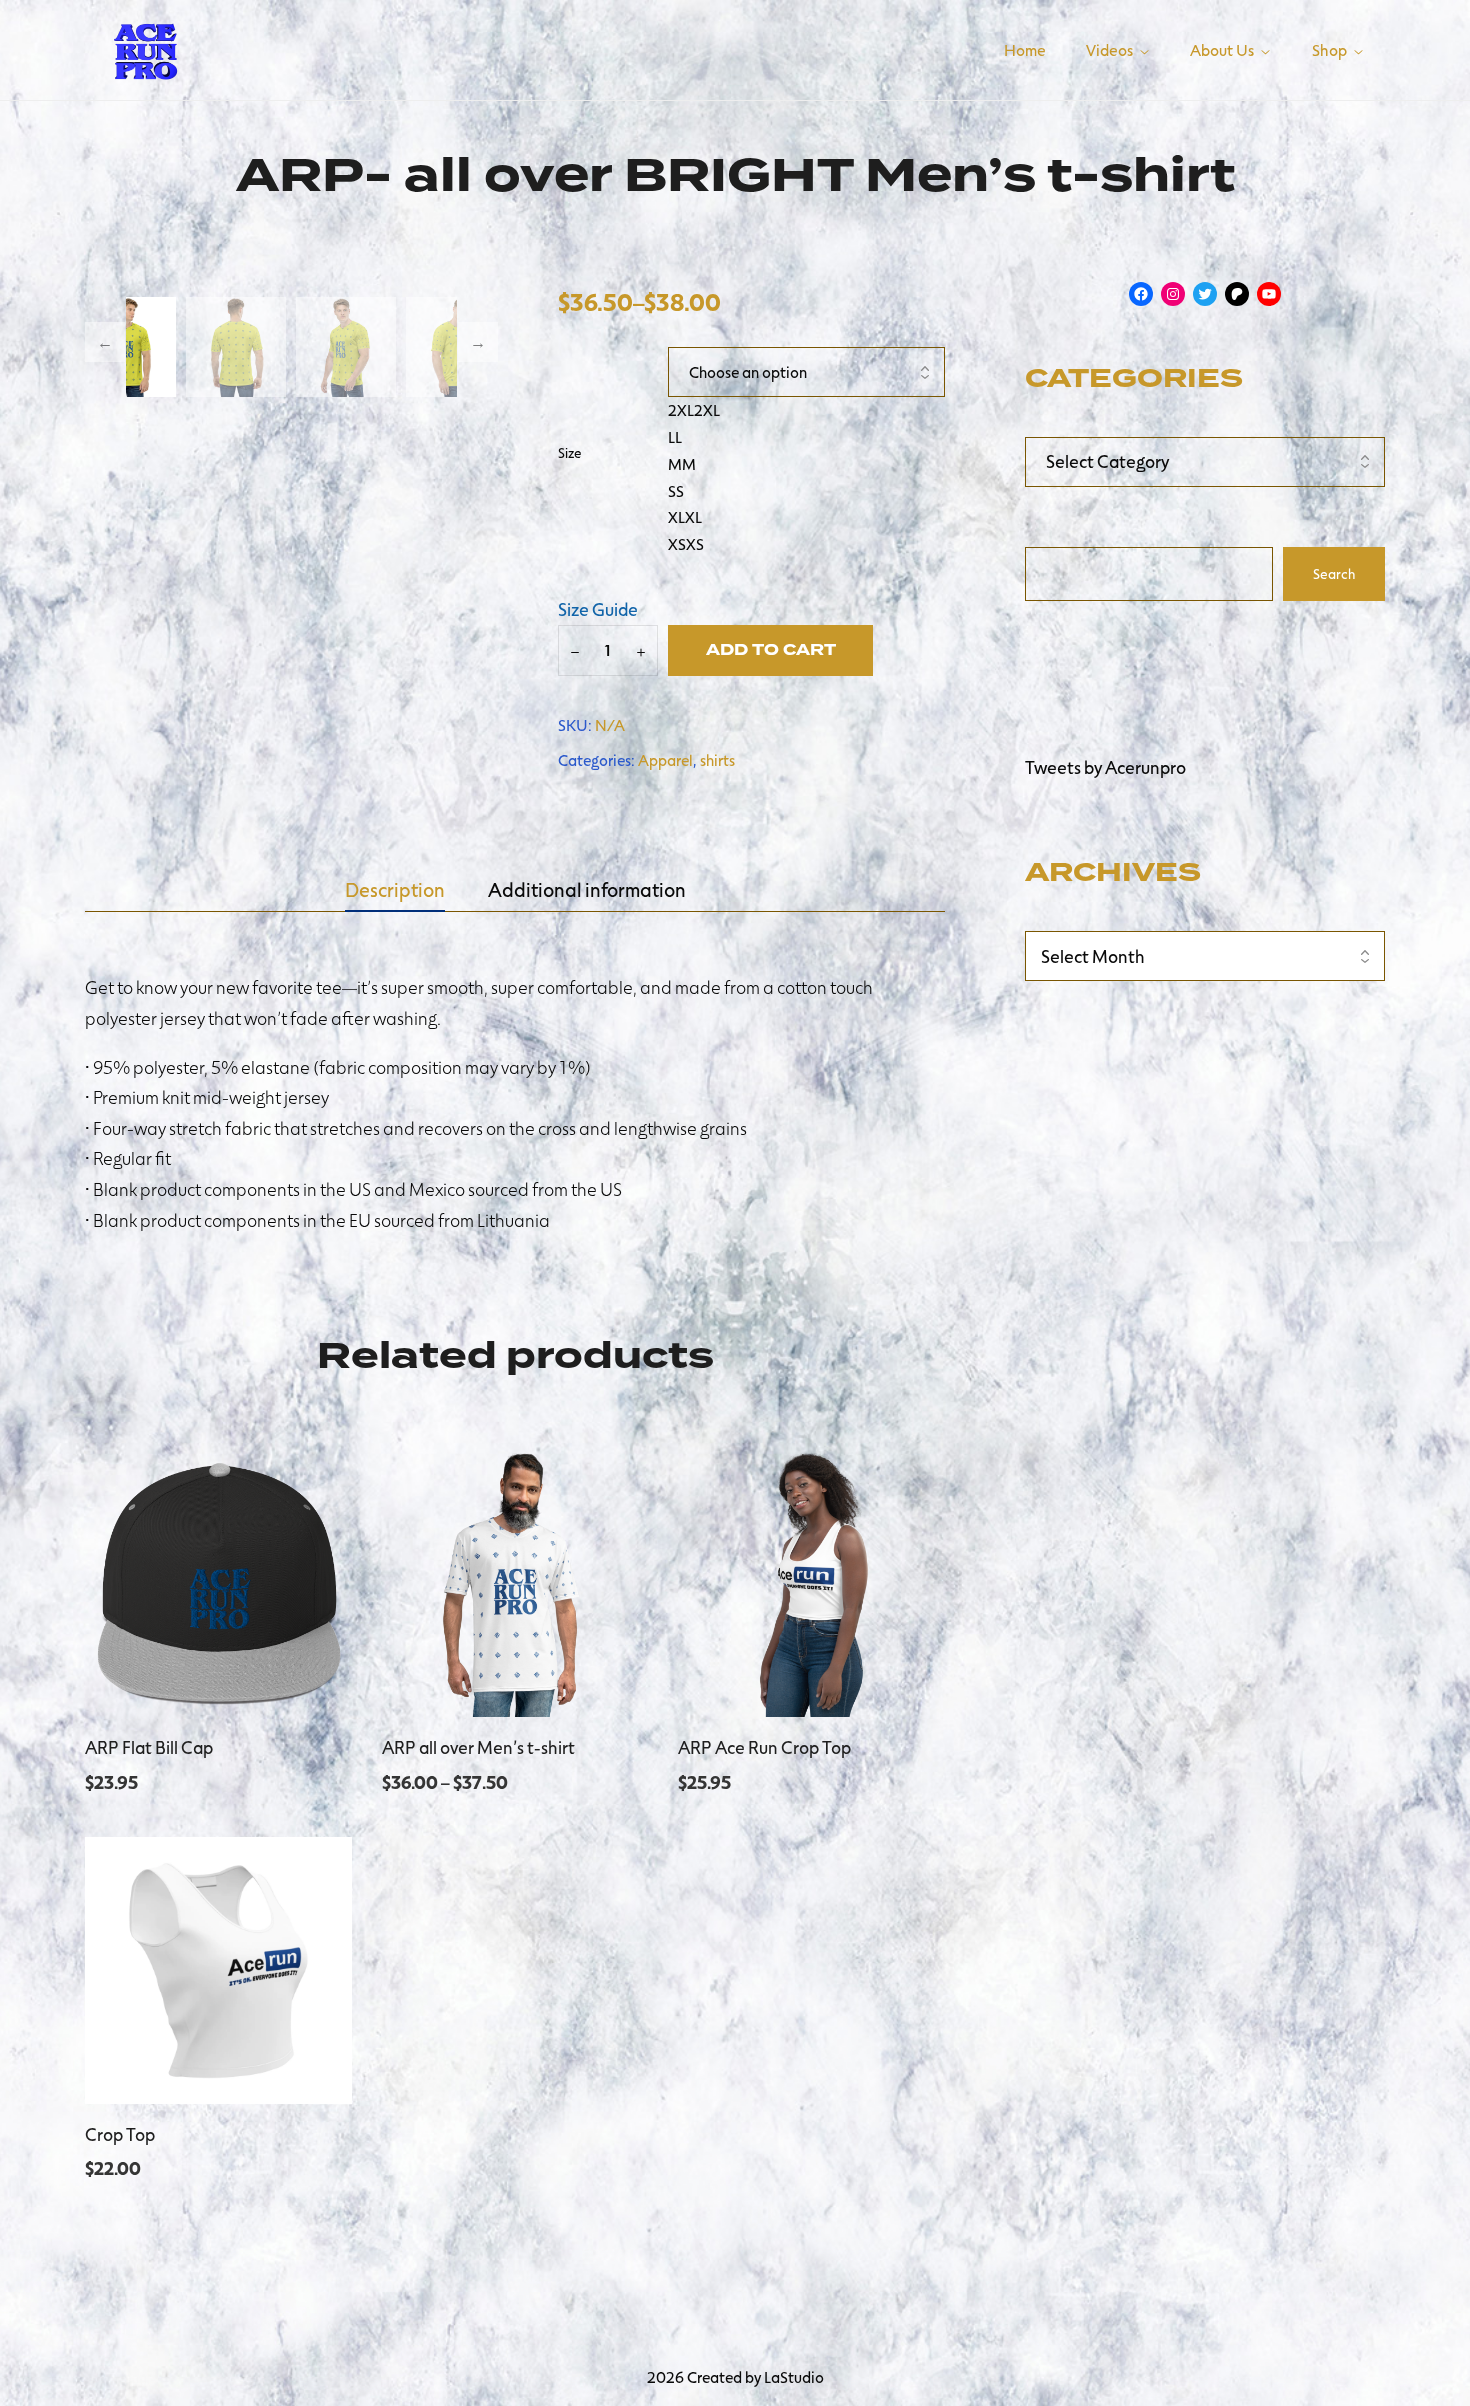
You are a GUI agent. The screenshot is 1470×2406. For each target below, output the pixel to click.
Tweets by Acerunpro (1105, 767)
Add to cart (771, 650)
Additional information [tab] (587, 889)
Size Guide (598, 609)
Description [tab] (395, 889)
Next (478, 342)
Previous (105, 342)
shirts (717, 759)
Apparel (665, 759)
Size (569, 452)
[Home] (145, 47)
